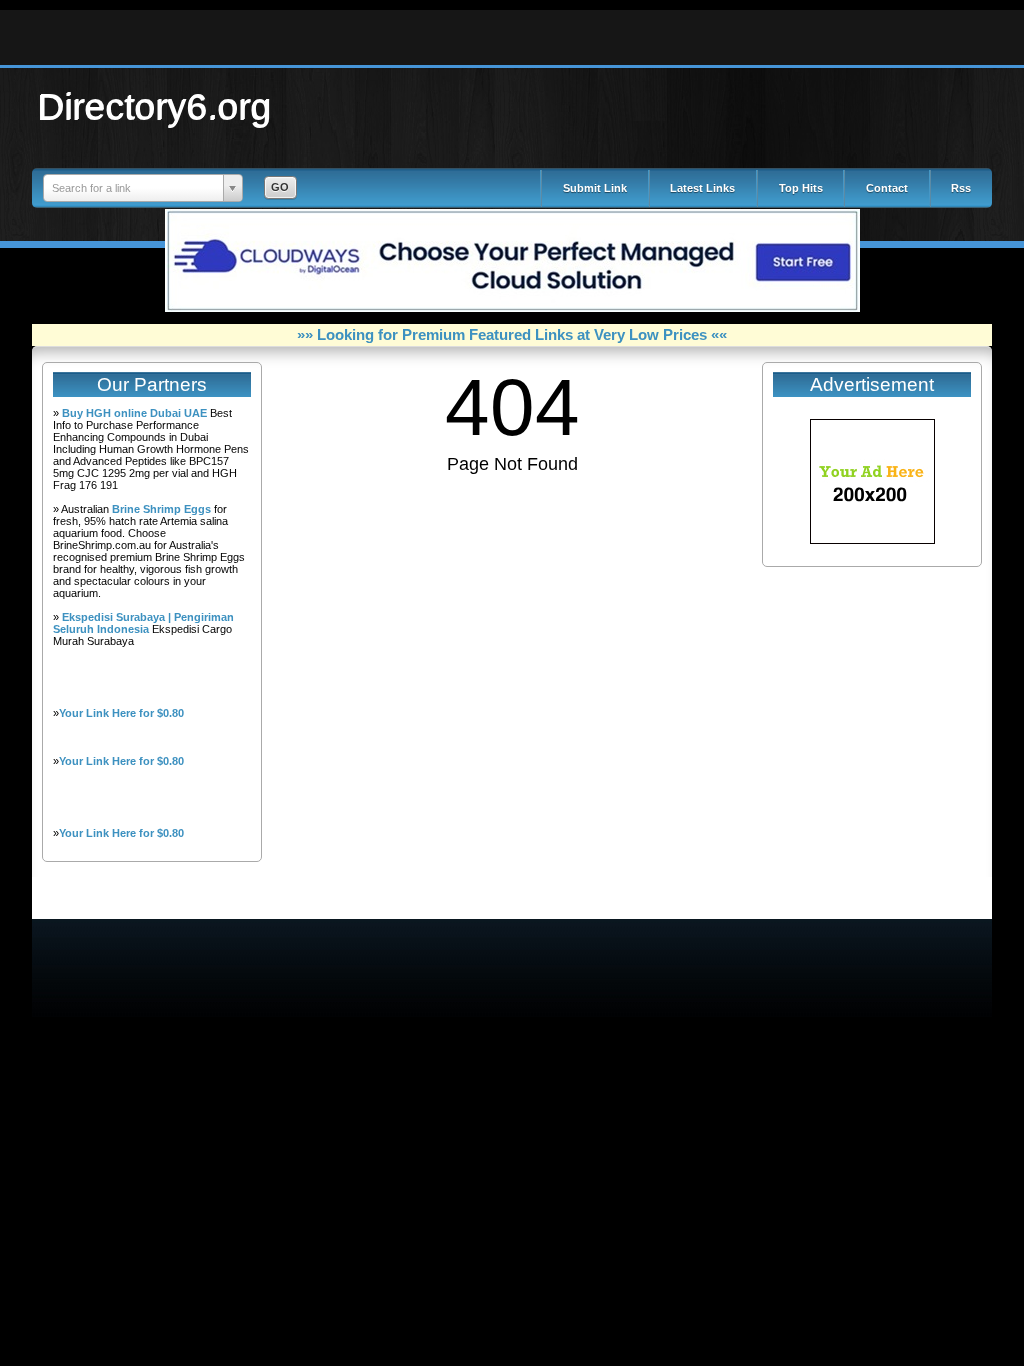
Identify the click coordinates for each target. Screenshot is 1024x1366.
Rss (961, 188)
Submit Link (595, 188)
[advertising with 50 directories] (872, 540)
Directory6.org (155, 106)
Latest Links (702, 188)
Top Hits (801, 188)
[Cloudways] (512, 308)
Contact (887, 188)
